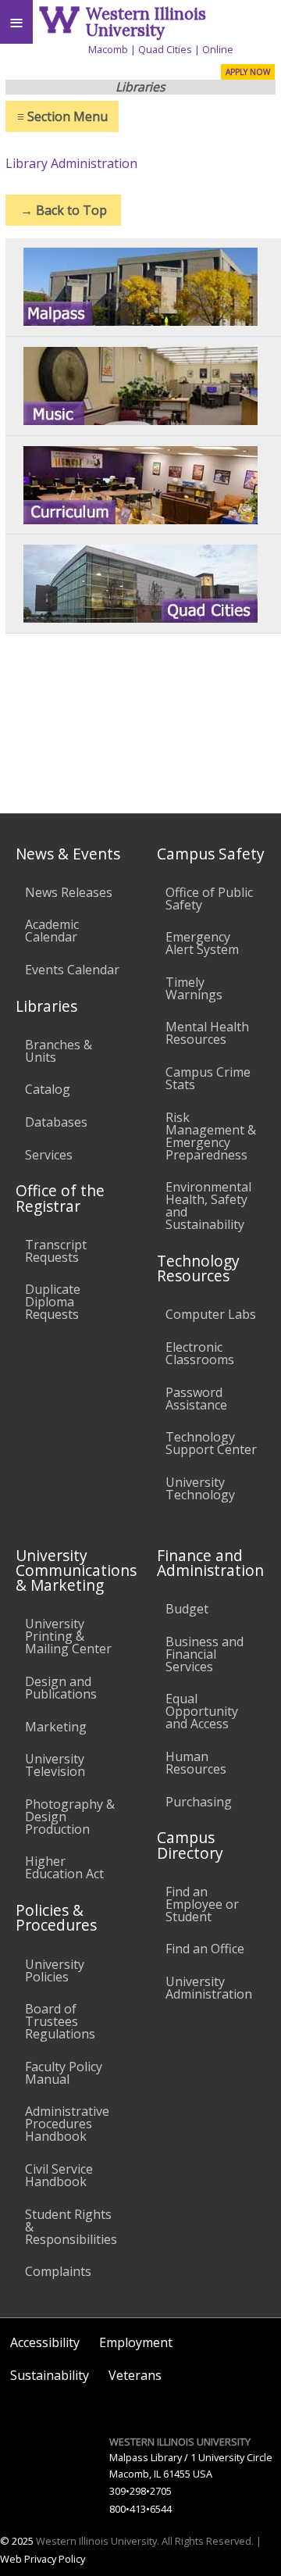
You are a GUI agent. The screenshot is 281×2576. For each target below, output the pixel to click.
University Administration (209, 1988)
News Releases (69, 892)
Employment (136, 2342)
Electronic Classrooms (200, 1353)
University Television (55, 1765)
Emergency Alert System (202, 943)
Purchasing (199, 1802)
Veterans (135, 2375)
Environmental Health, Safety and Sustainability (208, 1206)
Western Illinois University (146, 22)
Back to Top (64, 210)
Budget (187, 1609)
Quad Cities (165, 49)
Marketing (56, 1727)
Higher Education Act (64, 1867)
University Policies (55, 1970)
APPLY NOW (248, 72)
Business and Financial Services (205, 1654)
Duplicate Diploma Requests (53, 1302)
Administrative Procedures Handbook (67, 2124)
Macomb (108, 49)
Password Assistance (196, 1399)
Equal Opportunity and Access (202, 1711)
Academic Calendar (52, 931)
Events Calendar (72, 970)
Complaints (58, 2271)
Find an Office (205, 1949)
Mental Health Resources (207, 1033)
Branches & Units (59, 1051)
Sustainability (50, 2375)
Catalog (48, 1089)
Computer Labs (211, 1314)
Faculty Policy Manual (64, 2073)
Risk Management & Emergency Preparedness (211, 1136)
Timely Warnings (194, 988)
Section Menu (62, 116)
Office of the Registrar (60, 1198)
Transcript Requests (56, 1251)
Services (49, 1155)
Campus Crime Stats (208, 1078)
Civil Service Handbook (59, 2175)
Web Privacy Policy (43, 2559)
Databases (56, 1122)
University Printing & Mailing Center (68, 1636)
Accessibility (45, 2342)
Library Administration (71, 163)
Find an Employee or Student (202, 1904)
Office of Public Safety (209, 899)
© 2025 (17, 2541)
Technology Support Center (211, 1443)
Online (218, 49)
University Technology (200, 1488)
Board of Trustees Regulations (60, 2021)
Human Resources (196, 1763)
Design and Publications (61, 1688)
